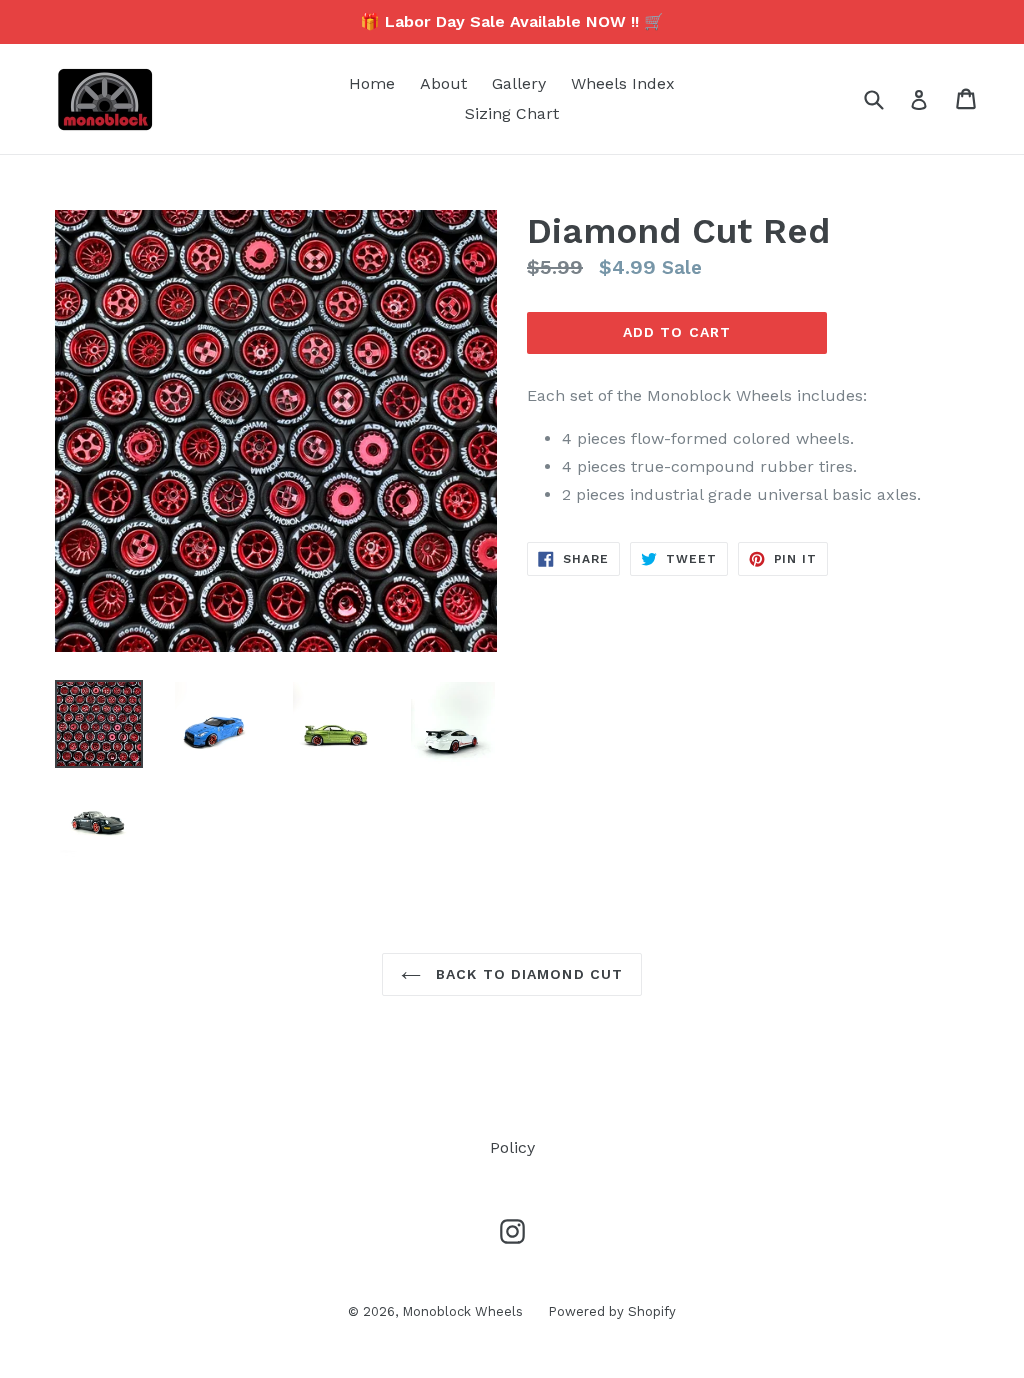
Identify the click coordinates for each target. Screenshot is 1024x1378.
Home (372, 83)
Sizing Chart (512, 113)
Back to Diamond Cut (527, 974)
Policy (512, 1147)
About (443, 83)
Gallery (519, 83)
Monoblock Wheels (462, 1311)
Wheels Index (623, 83)
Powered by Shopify (612, 1311)
